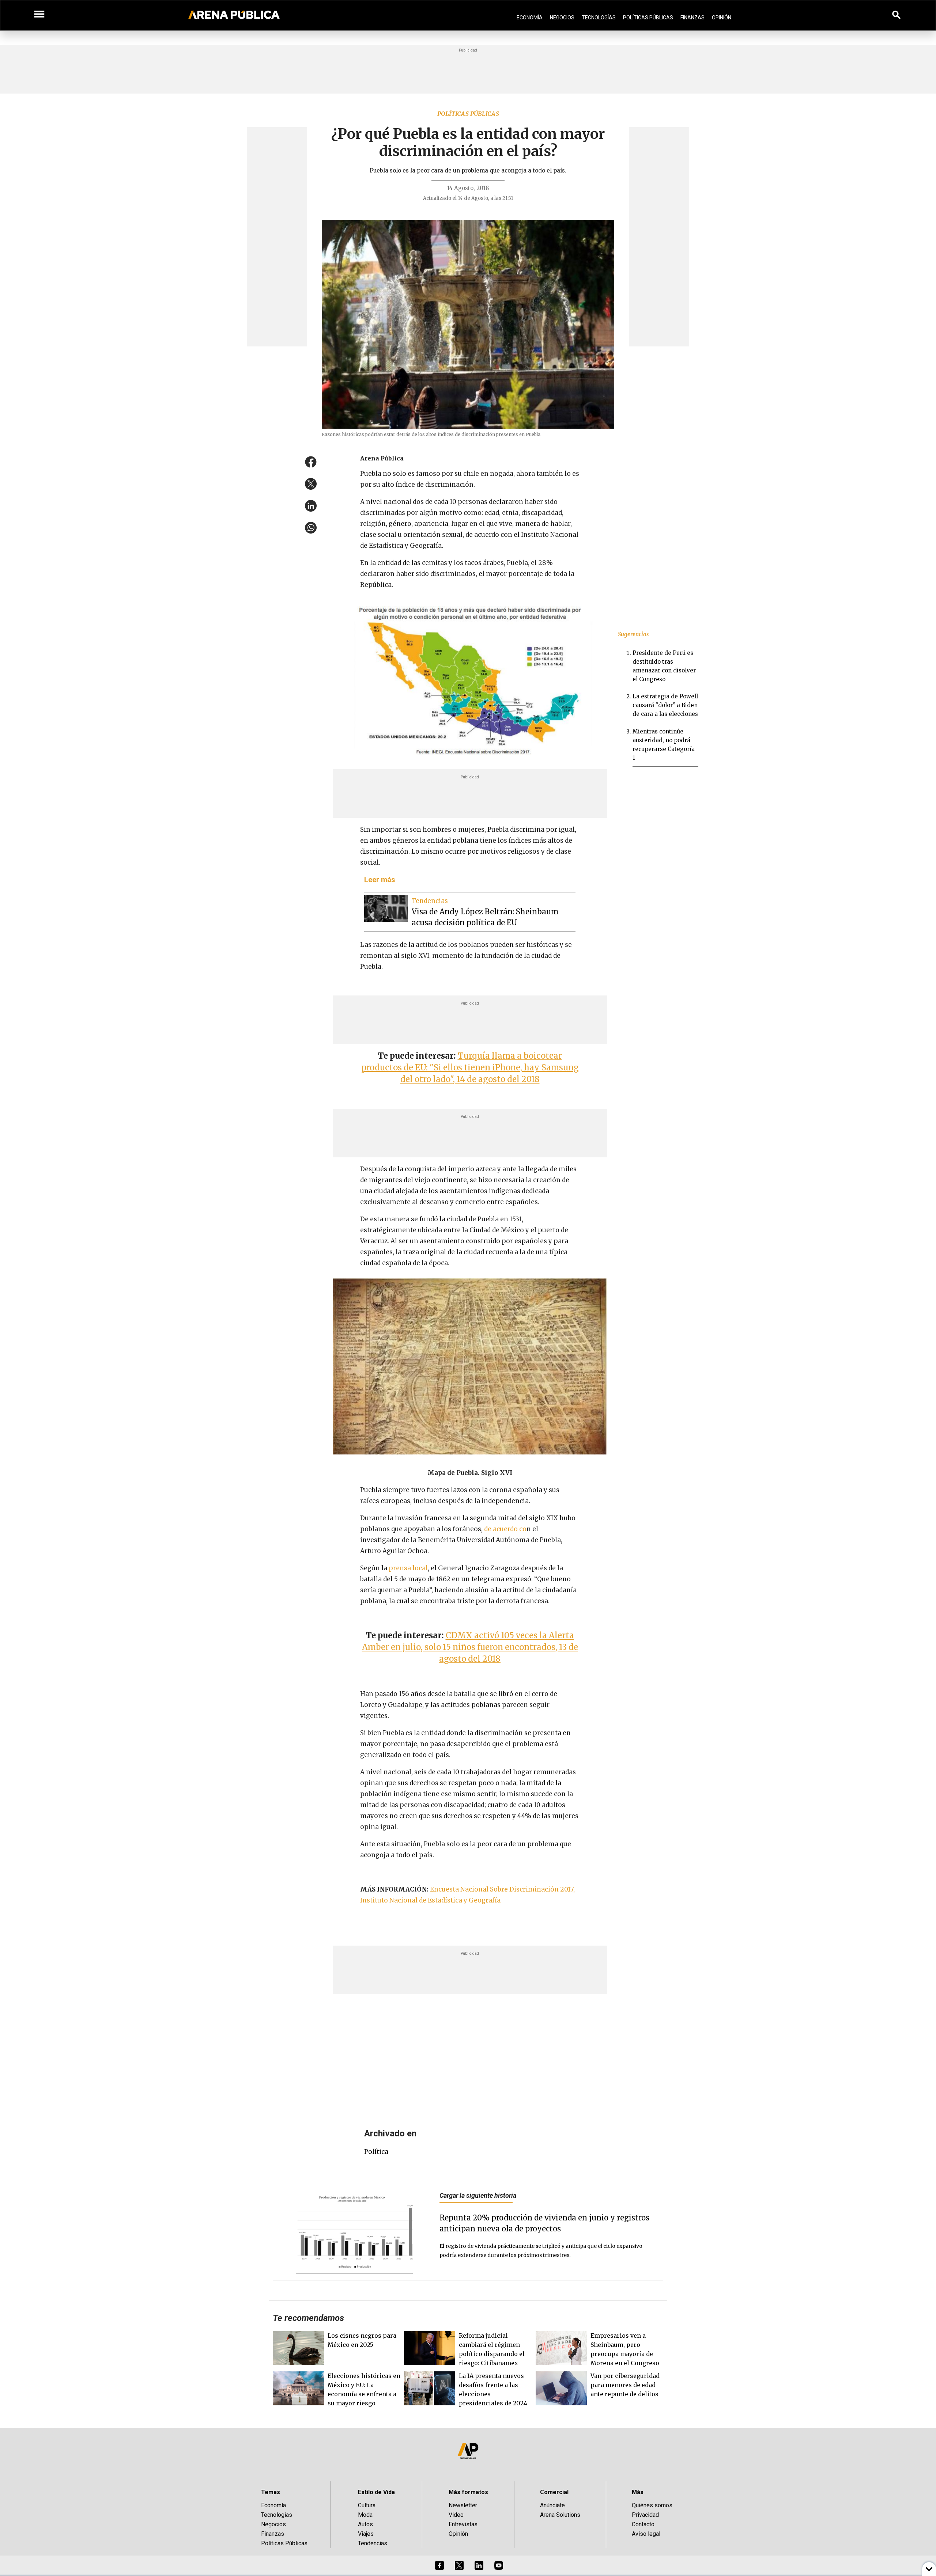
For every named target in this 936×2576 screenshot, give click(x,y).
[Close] (513, 1233)
